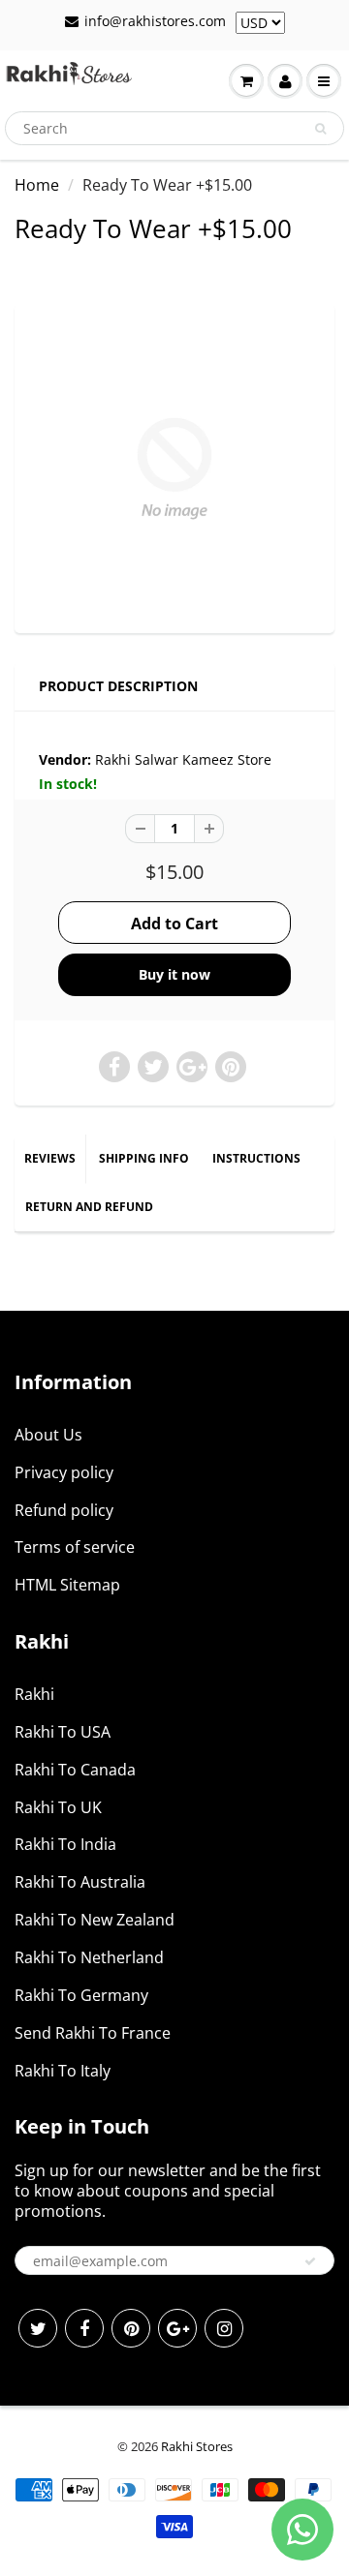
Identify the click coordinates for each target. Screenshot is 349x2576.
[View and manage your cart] (246, 81)
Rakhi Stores (197, 2446)
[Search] (320, 129)
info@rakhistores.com (155, 21)
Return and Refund (89, 1207)
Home (37, 185)
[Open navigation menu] (324, 81)
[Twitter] (38, 2328)
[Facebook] (84, 2328)
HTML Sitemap (67, 1585)
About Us (48, 1435)
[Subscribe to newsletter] (310, 2261)
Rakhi (34, 1694)
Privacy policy (64, 1472)
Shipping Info (144, 1158)
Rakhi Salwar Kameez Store (183, 759)
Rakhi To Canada (75, 1770)
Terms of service (75, 1547)
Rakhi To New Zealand (95, 1920)
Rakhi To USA (63, 1732)
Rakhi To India (65, 1844)
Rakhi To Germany (81, 1995)
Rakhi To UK (58, 1807)
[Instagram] (224, 2328)
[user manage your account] (285, 81)
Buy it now (174, 974)
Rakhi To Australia (80, 1882)
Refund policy (64, 1510)
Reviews (50, 1158)
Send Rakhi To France (93, 2033)
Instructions (256, 1158)
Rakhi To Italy (63, 2071)
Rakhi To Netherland (89, 1957)
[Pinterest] (131, 2328)
